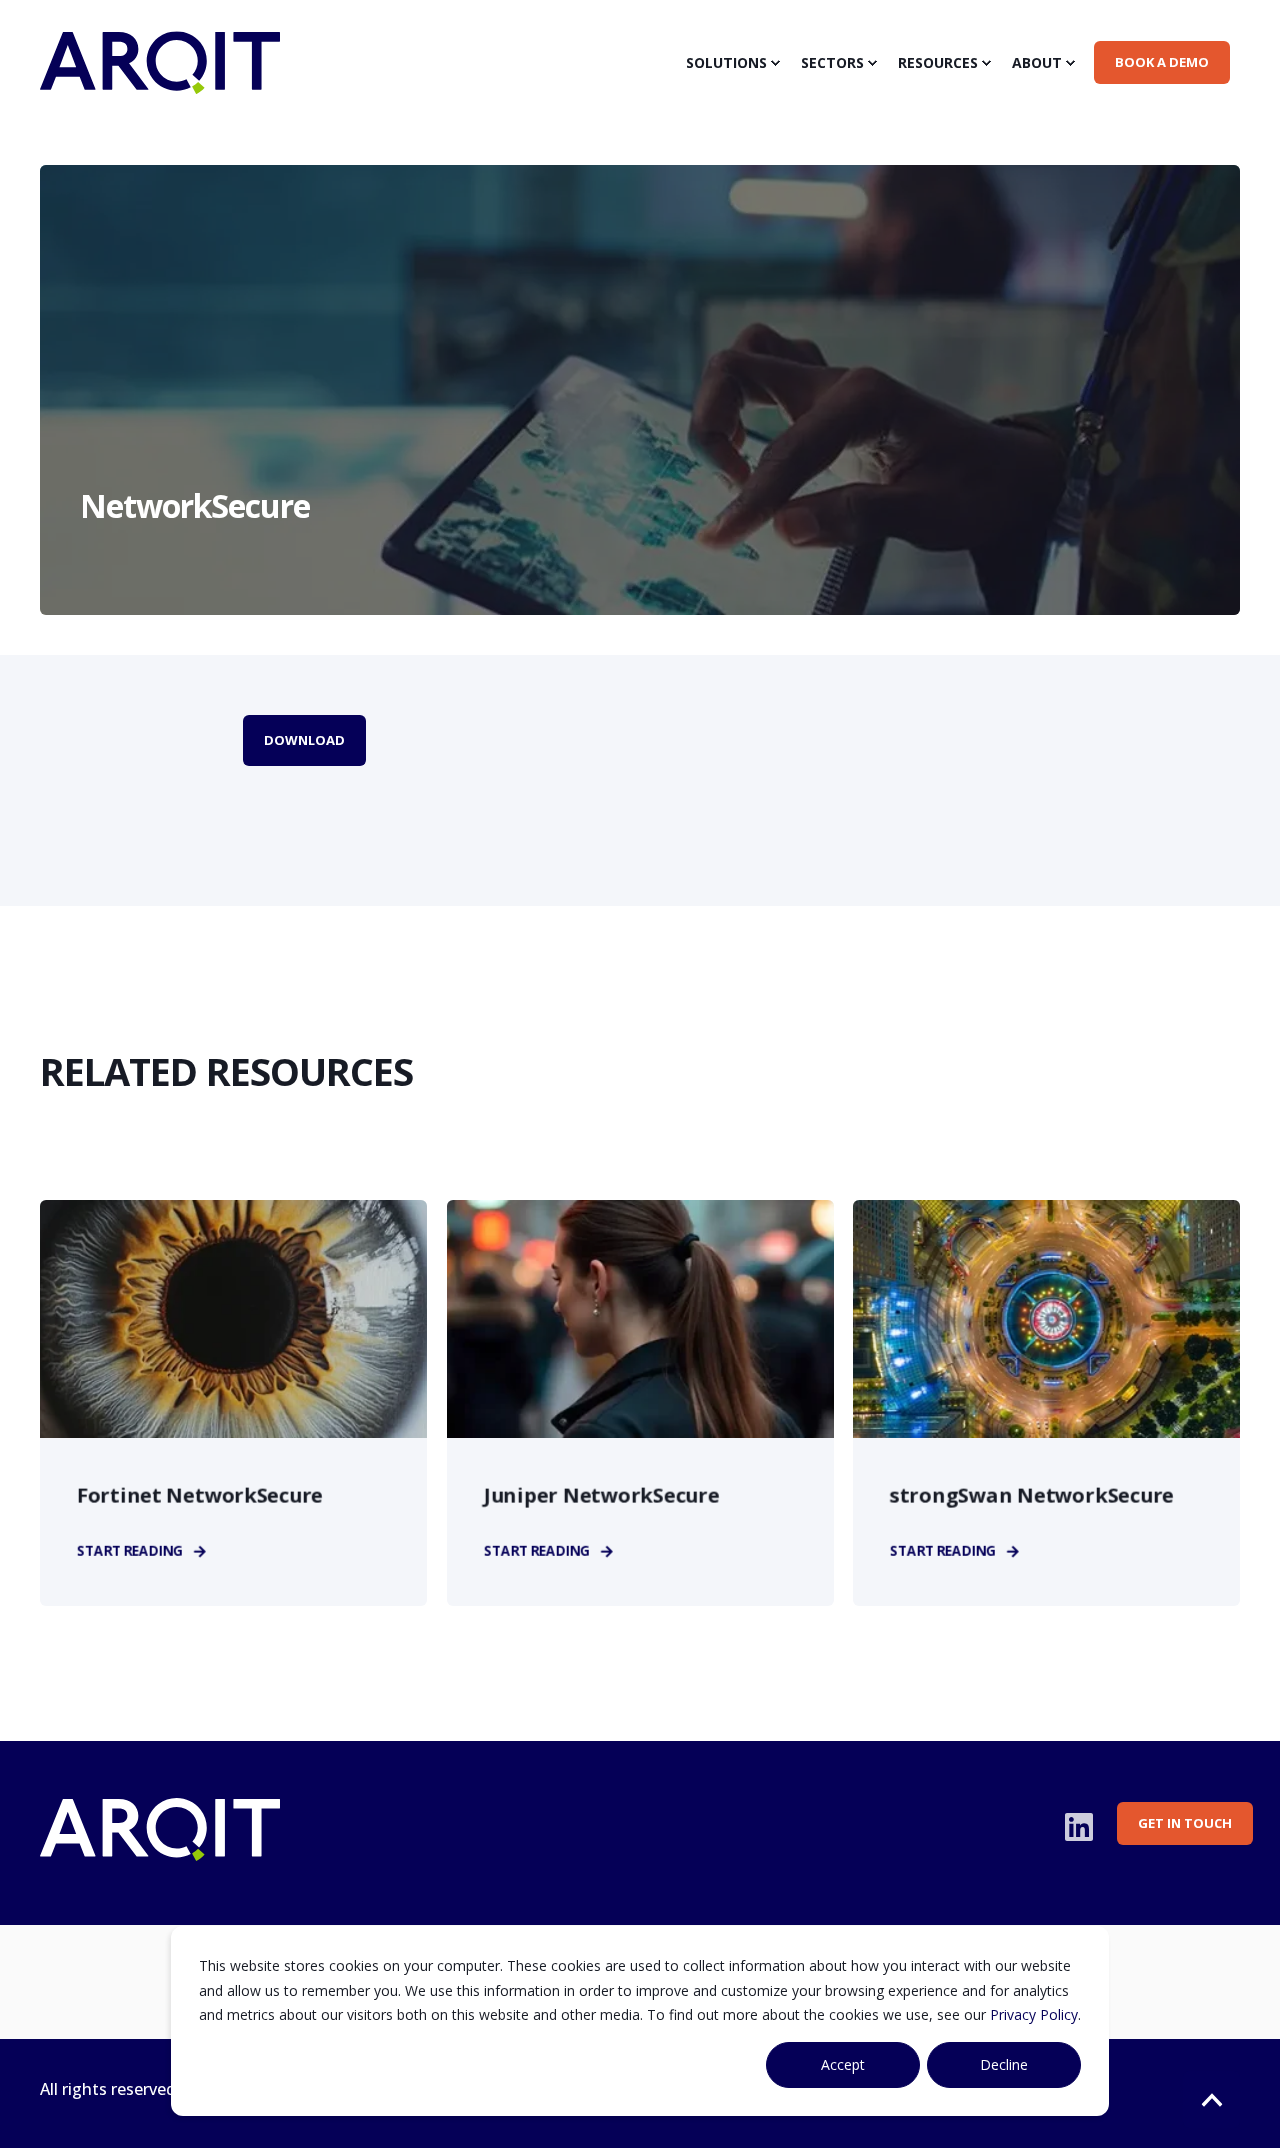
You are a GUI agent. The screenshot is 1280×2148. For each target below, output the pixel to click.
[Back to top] (1211, 2099)
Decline (1004, 2064)
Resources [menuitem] (938, 62)
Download (304, 740)
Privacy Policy (1034, 2014)
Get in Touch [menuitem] (1185, 1823)
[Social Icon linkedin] (1079, 1827)
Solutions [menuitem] (726, 62)
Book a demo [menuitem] (1162, 62)
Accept (843, 2064)
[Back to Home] (160, 80)
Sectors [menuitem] (832, 62)
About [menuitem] (1037, 62)
